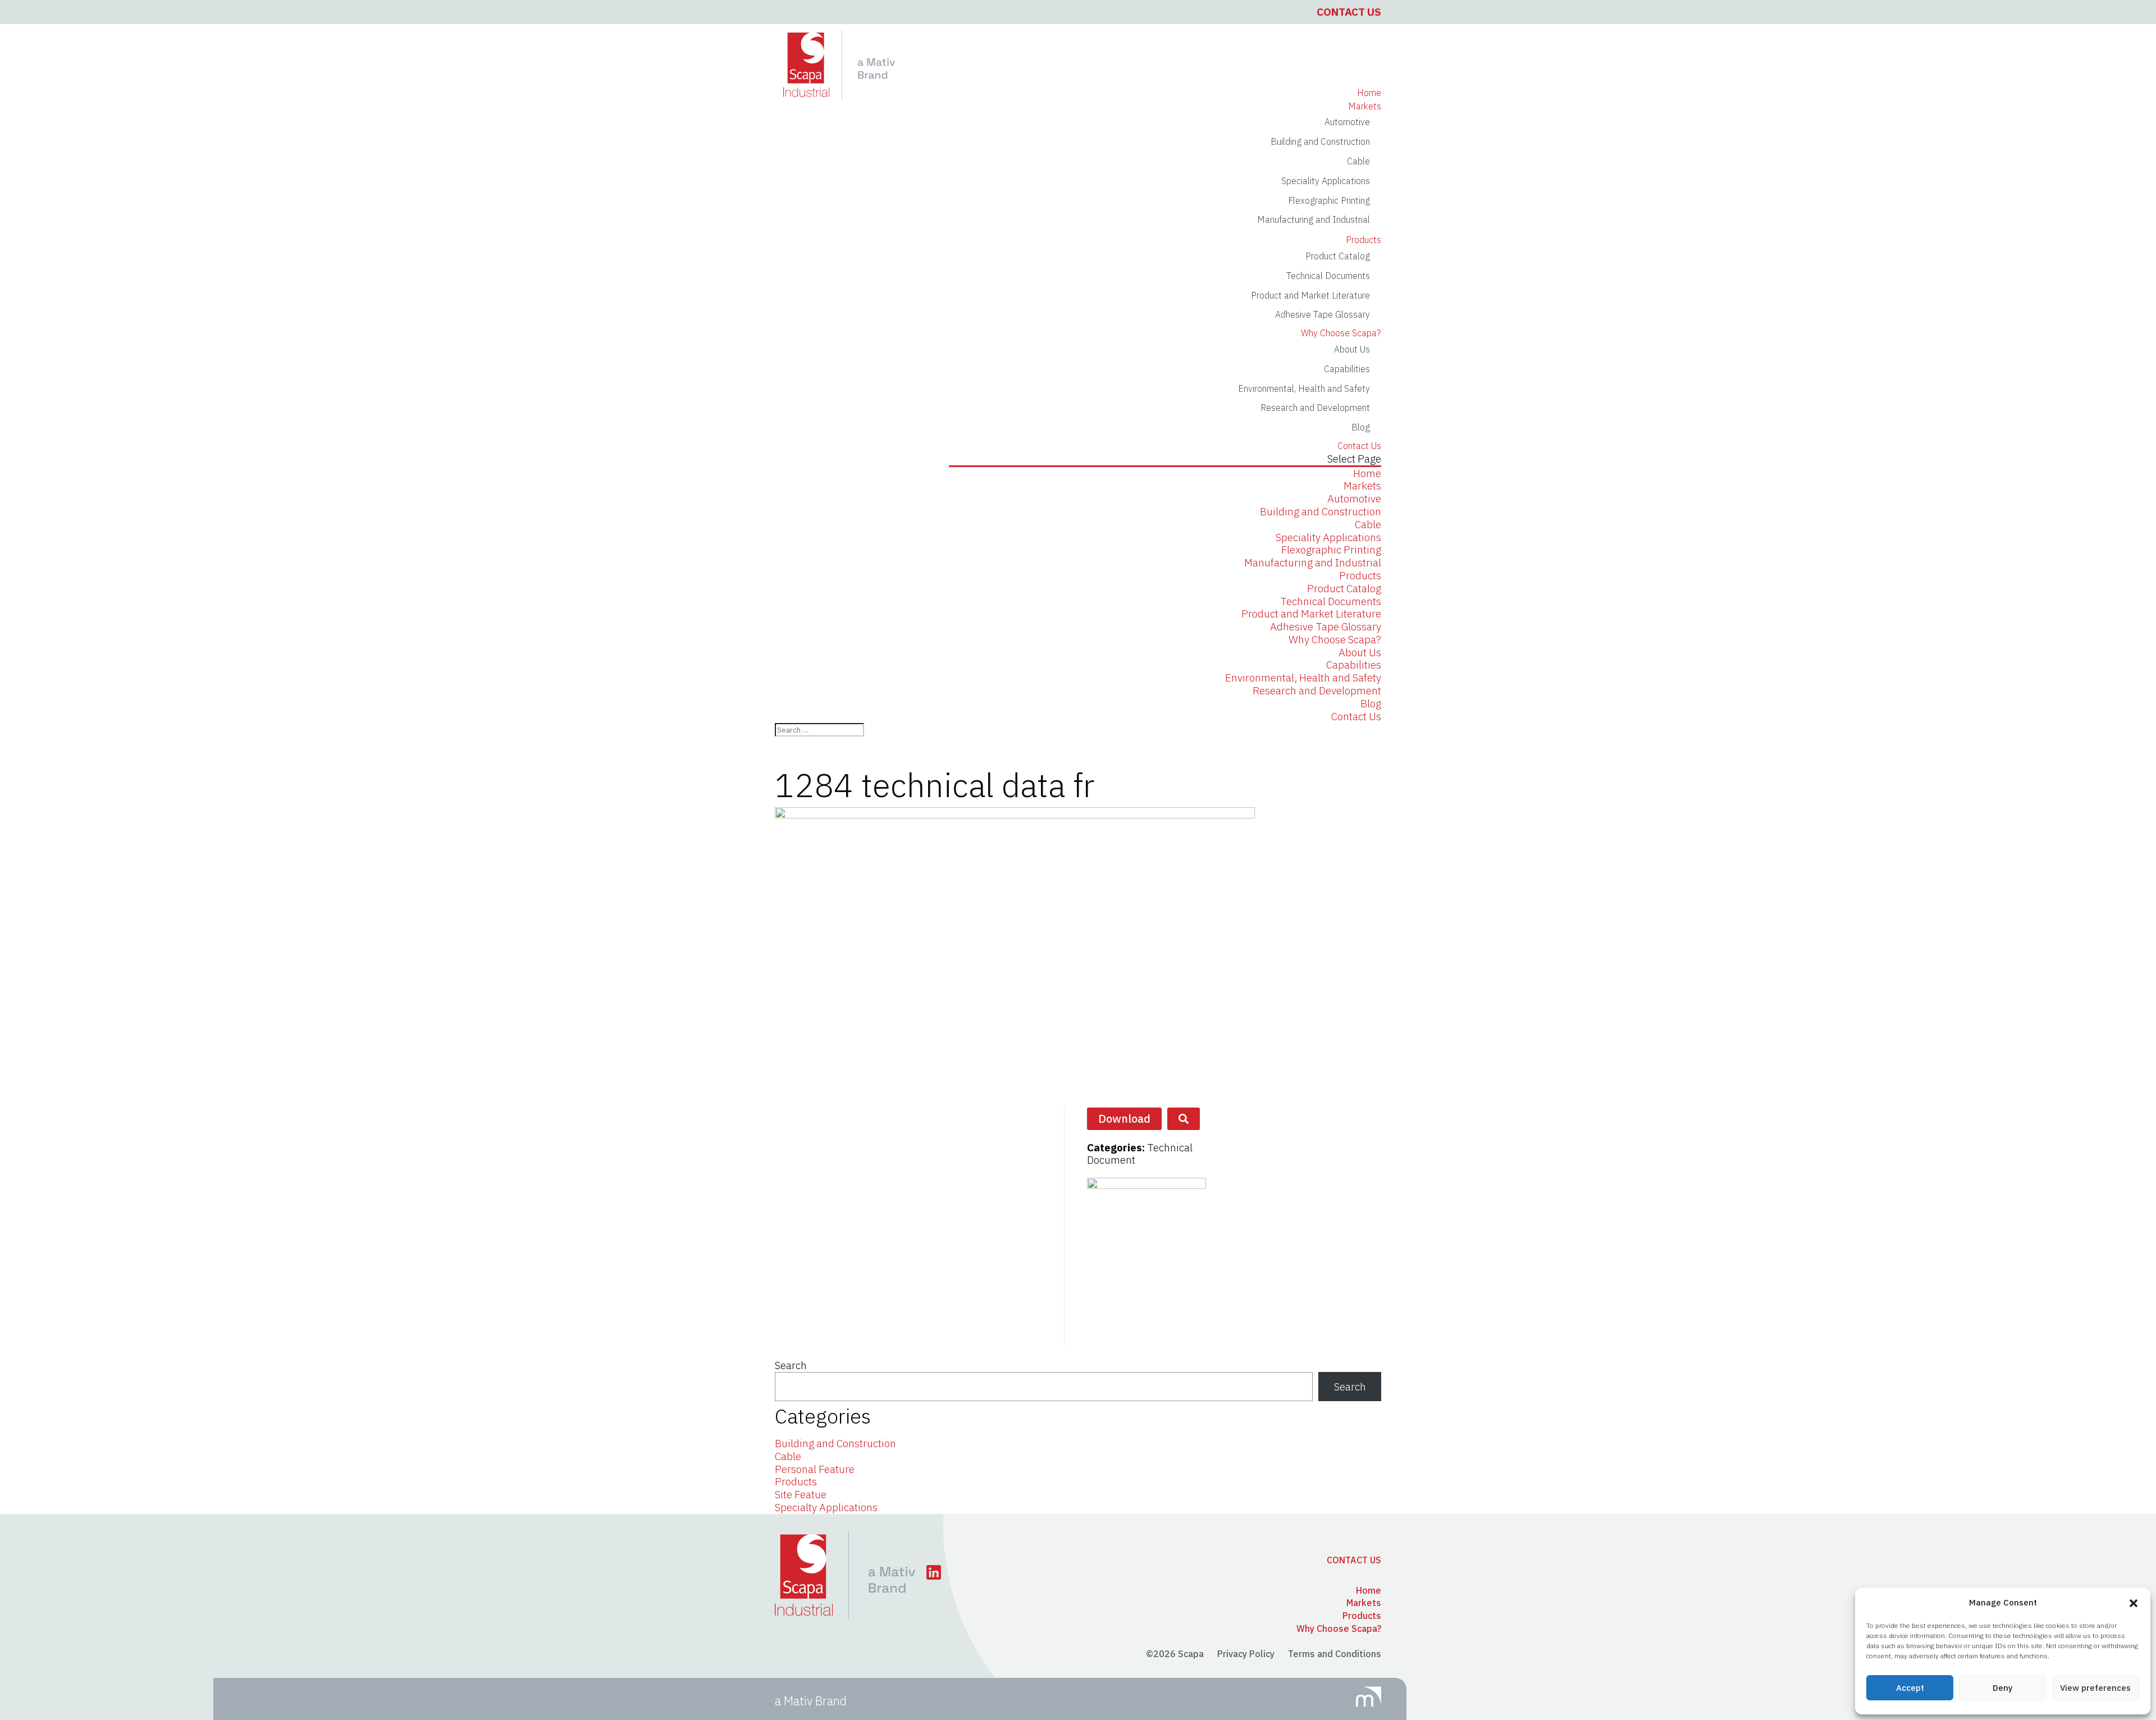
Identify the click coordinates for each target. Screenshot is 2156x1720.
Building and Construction (1320, 141)
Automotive (1347, 122)
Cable (1358, 161)
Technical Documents (1328, 276)
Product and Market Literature (1310, 295)
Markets (1362, 486)
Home (1367, 473)
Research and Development (1315, 408)
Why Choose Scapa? (1335, 639)
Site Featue (801, 1494)
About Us (1360, 652)
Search (791, 1365)
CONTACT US (1354, 1560)
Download (1124, 1119)
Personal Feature (815, 1469)
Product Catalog (1338, 256)
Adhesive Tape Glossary (1323, 314)
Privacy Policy (1246, 1654)
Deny (2003, 1688)
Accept (1910, 1688)
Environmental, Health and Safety (1304, 388)
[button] (2134, 1603)
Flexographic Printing (1329, 200)
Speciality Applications (1326, 181)
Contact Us (1349, 12)
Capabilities (1347, 369)
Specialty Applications (826, 1507)
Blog (1361, 427)
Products (1360, 575)
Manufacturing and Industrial (1314, 219)
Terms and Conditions (1335, 1654)
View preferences (2095, 1688)
